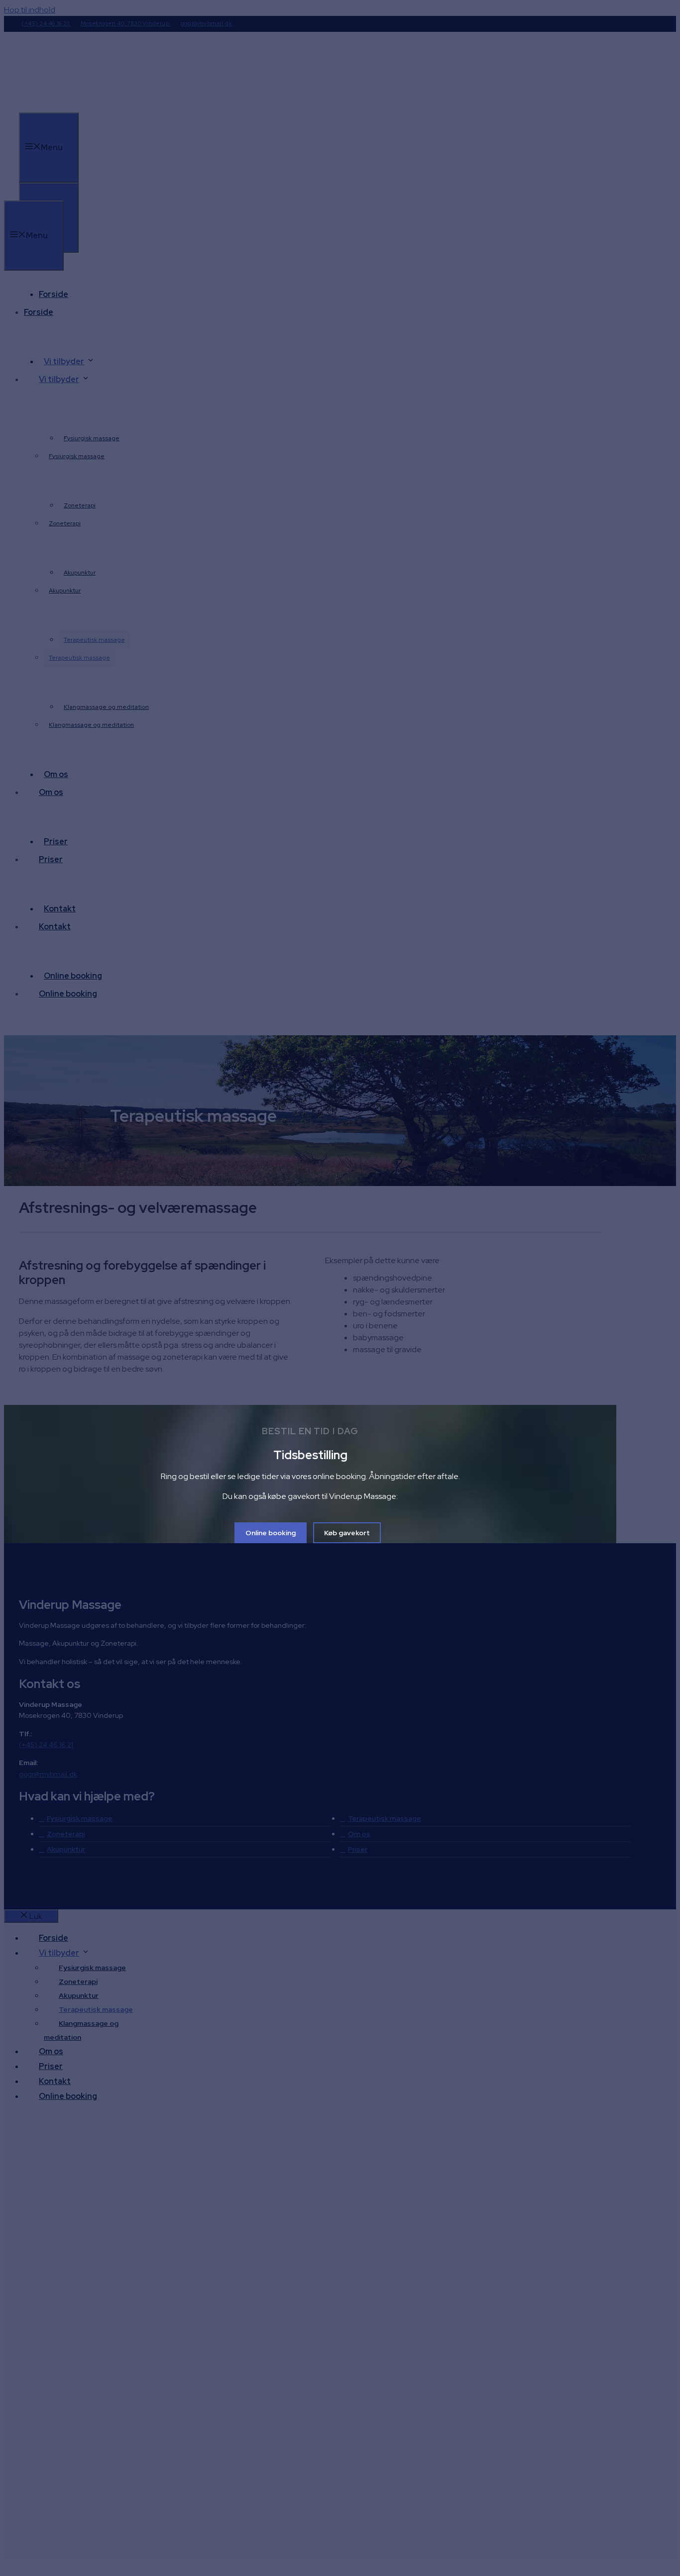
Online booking (271, 1533)
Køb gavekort (347, 1533)
